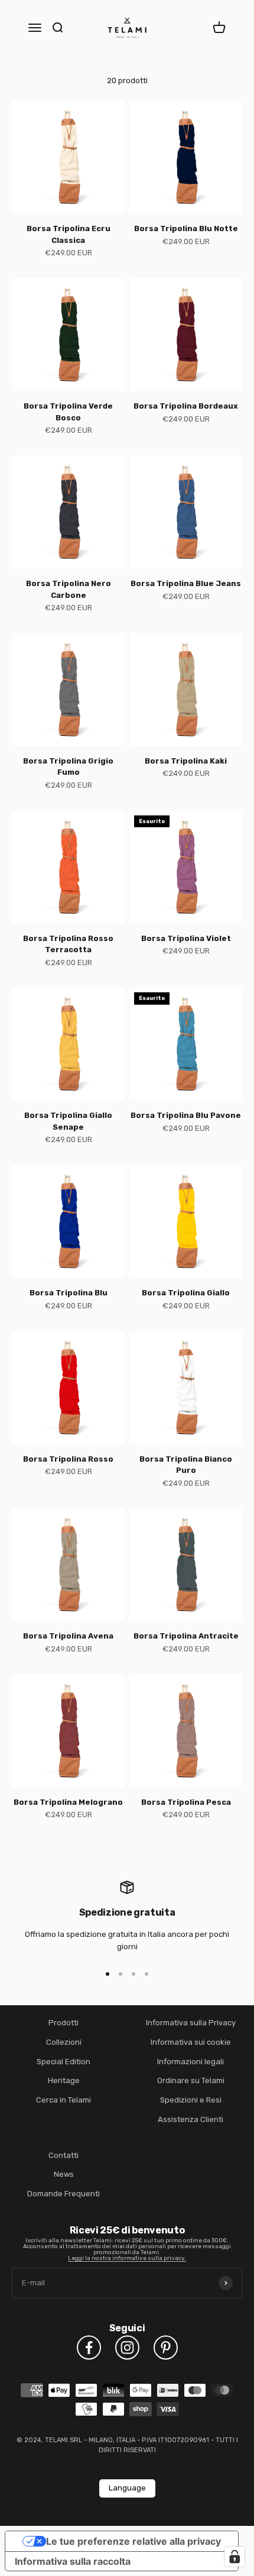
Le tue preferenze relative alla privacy (133, 2541)
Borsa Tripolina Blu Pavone (186, 1115)
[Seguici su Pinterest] (166, 2348)
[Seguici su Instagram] (127, 2348)
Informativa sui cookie (191, 2042)
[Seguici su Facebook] (89, 2348)
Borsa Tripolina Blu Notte (186, 228)
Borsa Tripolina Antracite (186, 1636)
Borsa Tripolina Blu (69, 1293)
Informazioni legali (190, 2062)
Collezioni (64, 2042)
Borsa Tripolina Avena (68, 1636)
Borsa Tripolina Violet (186, 938)
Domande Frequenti (63, 2194)
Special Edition (63, 2062)
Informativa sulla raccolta (73, 2561)
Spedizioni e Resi (191, 2100)
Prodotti (63, 2023)
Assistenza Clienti (190, 2119)
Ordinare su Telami (191, 2080)
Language (127, 2488)
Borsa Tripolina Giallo (186, 1293)
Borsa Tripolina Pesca (186, 1802)
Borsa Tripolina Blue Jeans (186, 583)
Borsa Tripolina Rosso (68, 1459)
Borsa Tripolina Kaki (186, 761)
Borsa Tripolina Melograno (68, 1802)
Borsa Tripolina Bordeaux (186, 406)
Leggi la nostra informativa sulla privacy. (127, 2258)
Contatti (63, 2155)
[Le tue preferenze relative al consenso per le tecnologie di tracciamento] (235, 2557)
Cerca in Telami (63, 2100)
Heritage (64, 2080)
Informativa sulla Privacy (191, 2023)
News (64, 2174)
